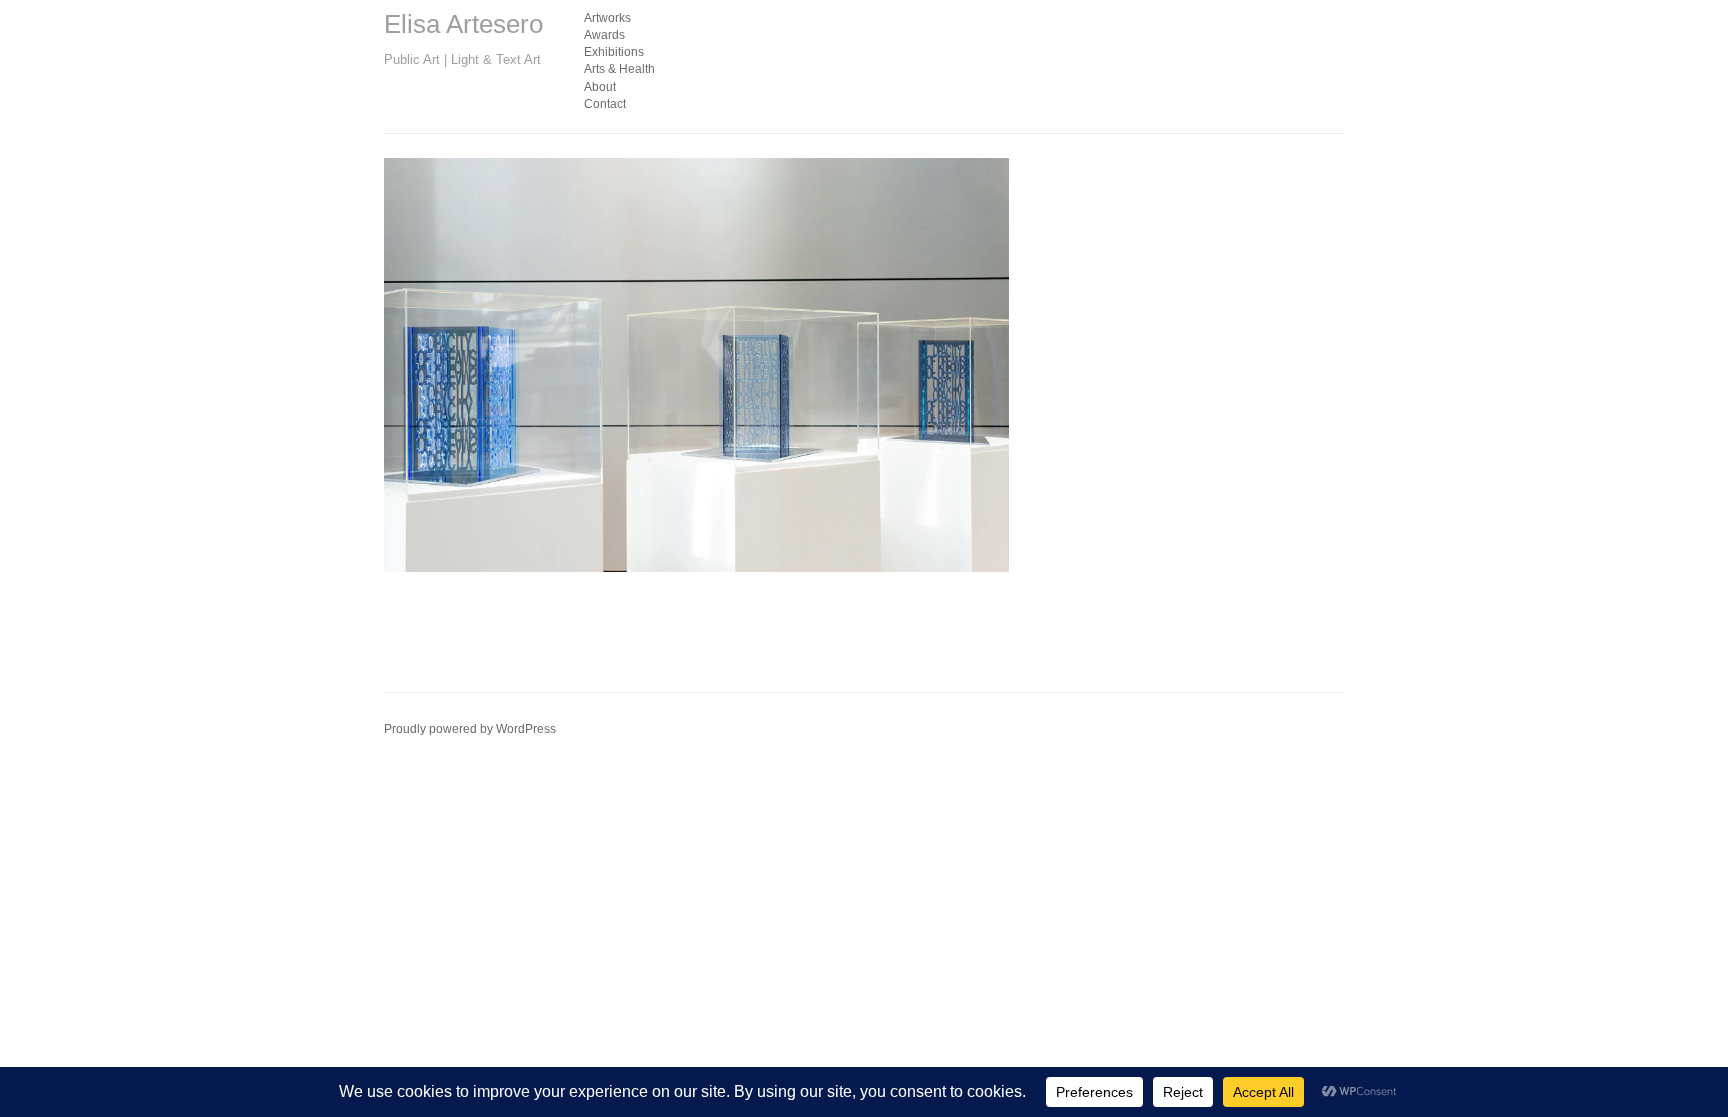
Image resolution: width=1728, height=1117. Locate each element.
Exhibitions (614, 52)
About (600, 87)
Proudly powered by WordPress (470, 729)
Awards (604, 35)
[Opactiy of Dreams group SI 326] (696, 365)
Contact (605, 104)
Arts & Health (619, 69)
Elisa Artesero (463, 24)
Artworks (607, 18)
